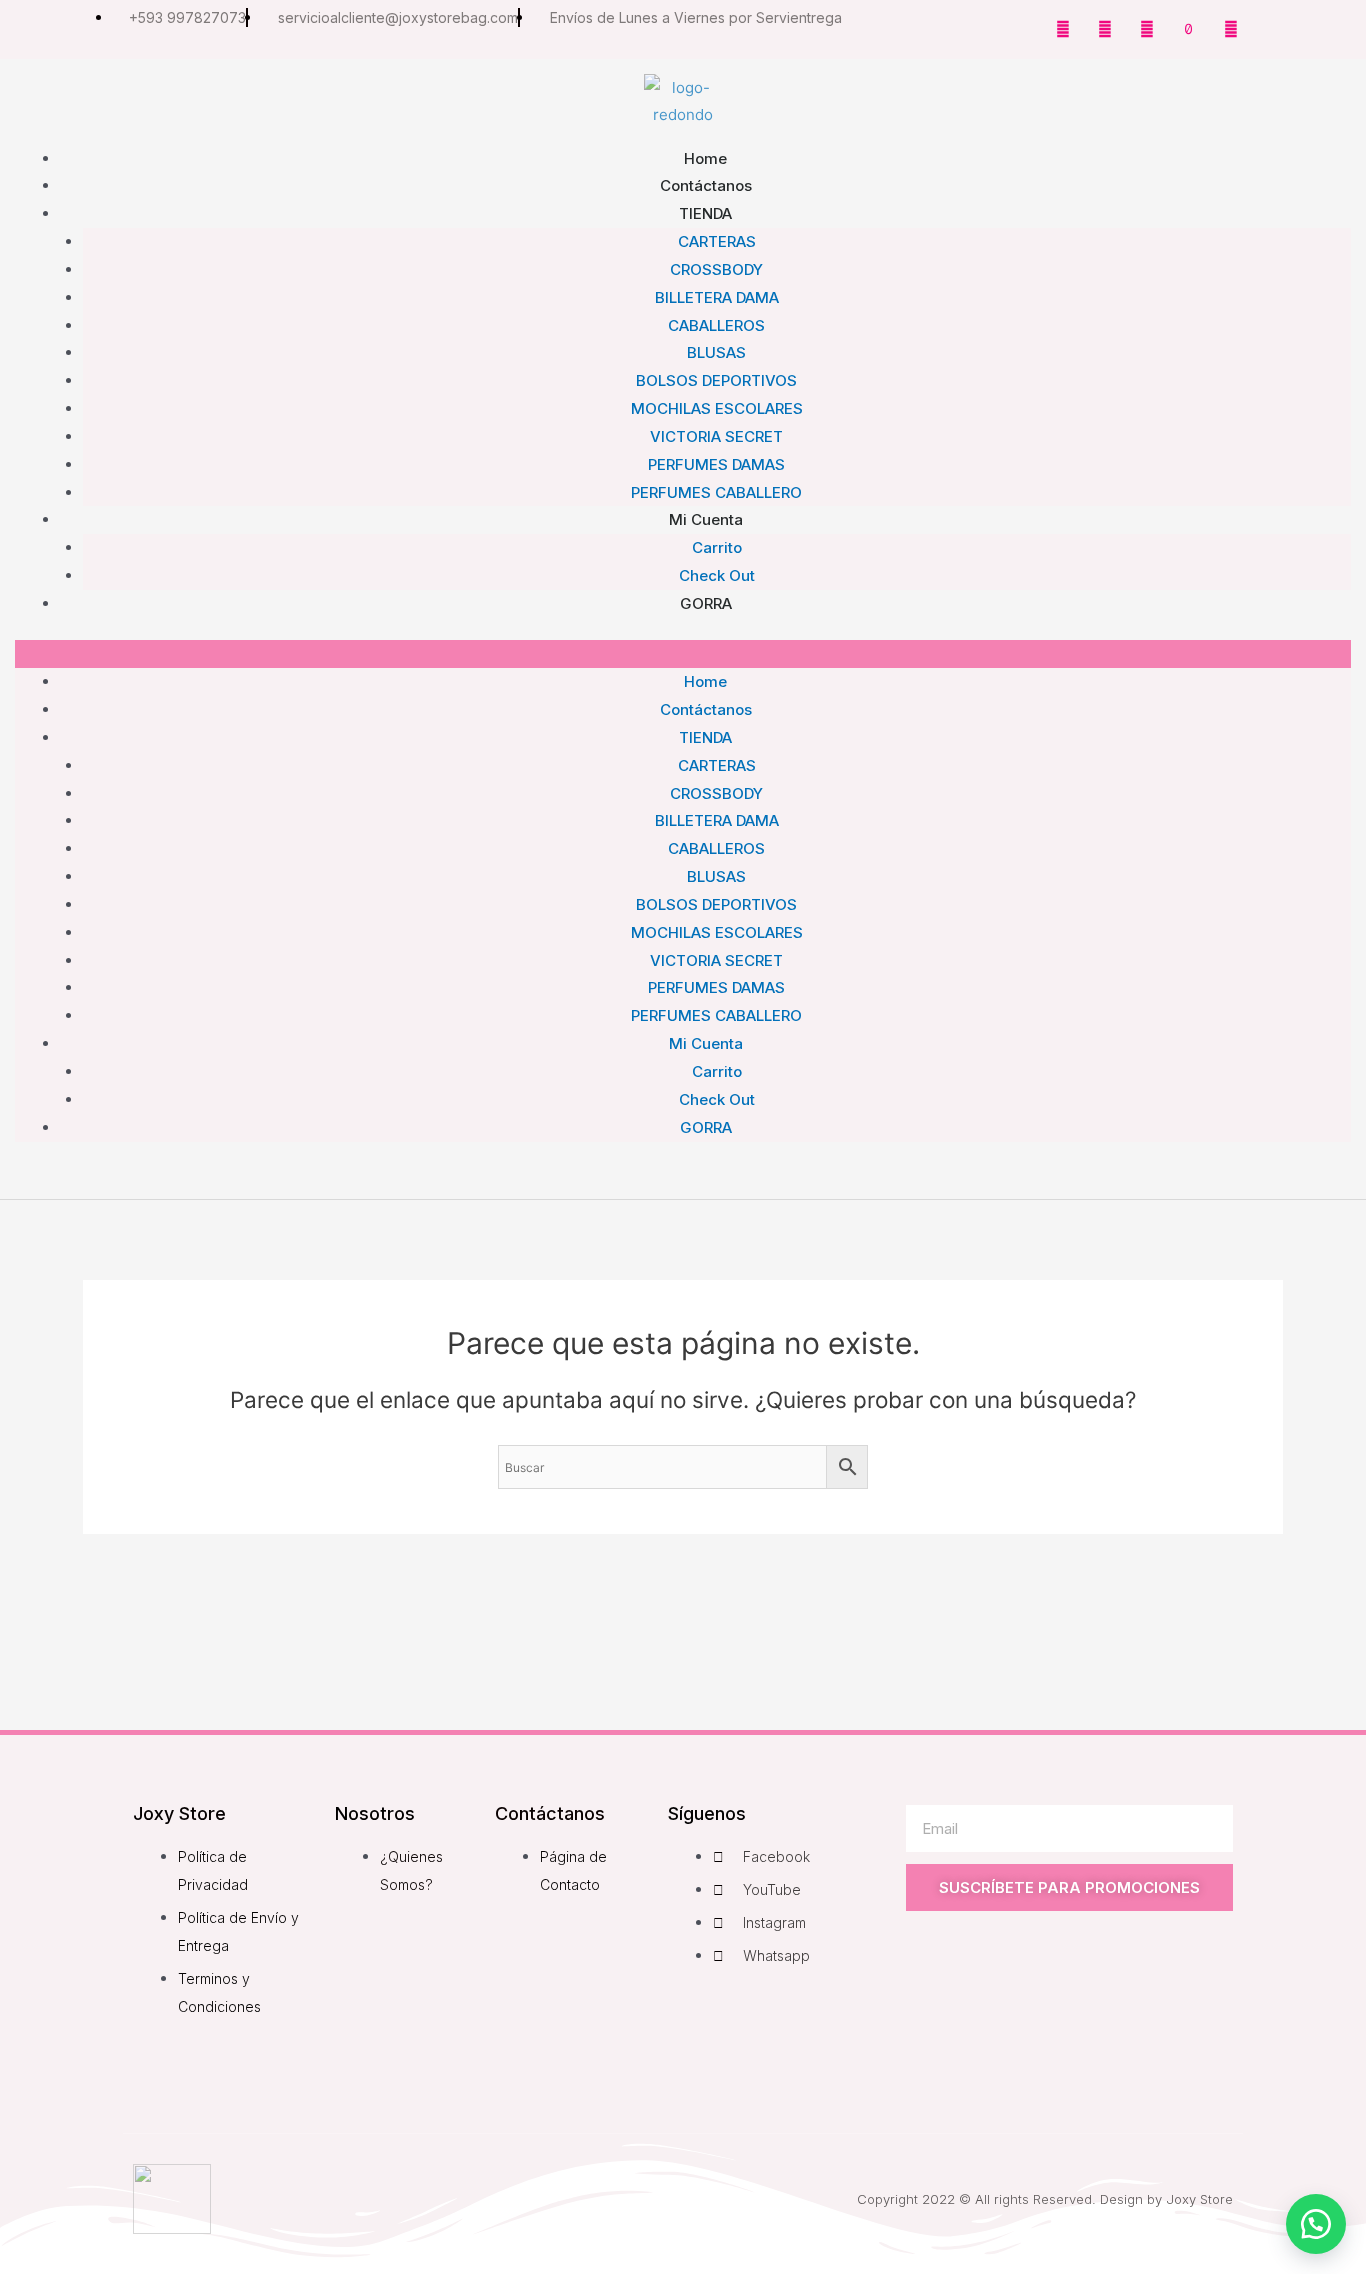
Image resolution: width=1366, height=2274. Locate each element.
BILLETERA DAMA (717, 297)
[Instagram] (1105, 29)
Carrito (717, 1071)
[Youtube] (1147, 29)
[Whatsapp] (1231, 29)
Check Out (717, 1099)
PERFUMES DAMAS (716, 987)
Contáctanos (706, 709)
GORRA (706, 603)
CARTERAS (717, 241)
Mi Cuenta (706, 519)
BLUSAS (716, 352)
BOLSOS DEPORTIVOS (716, 380)
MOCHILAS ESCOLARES (717, 408)
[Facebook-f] (1063, 29)
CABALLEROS (716, 325)
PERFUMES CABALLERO (716, 1015)
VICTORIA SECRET (716, 436)
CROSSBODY (716, 269)
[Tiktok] (1189, 29)
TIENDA (705, 213)
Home (705, 681)
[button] (683, 654)
